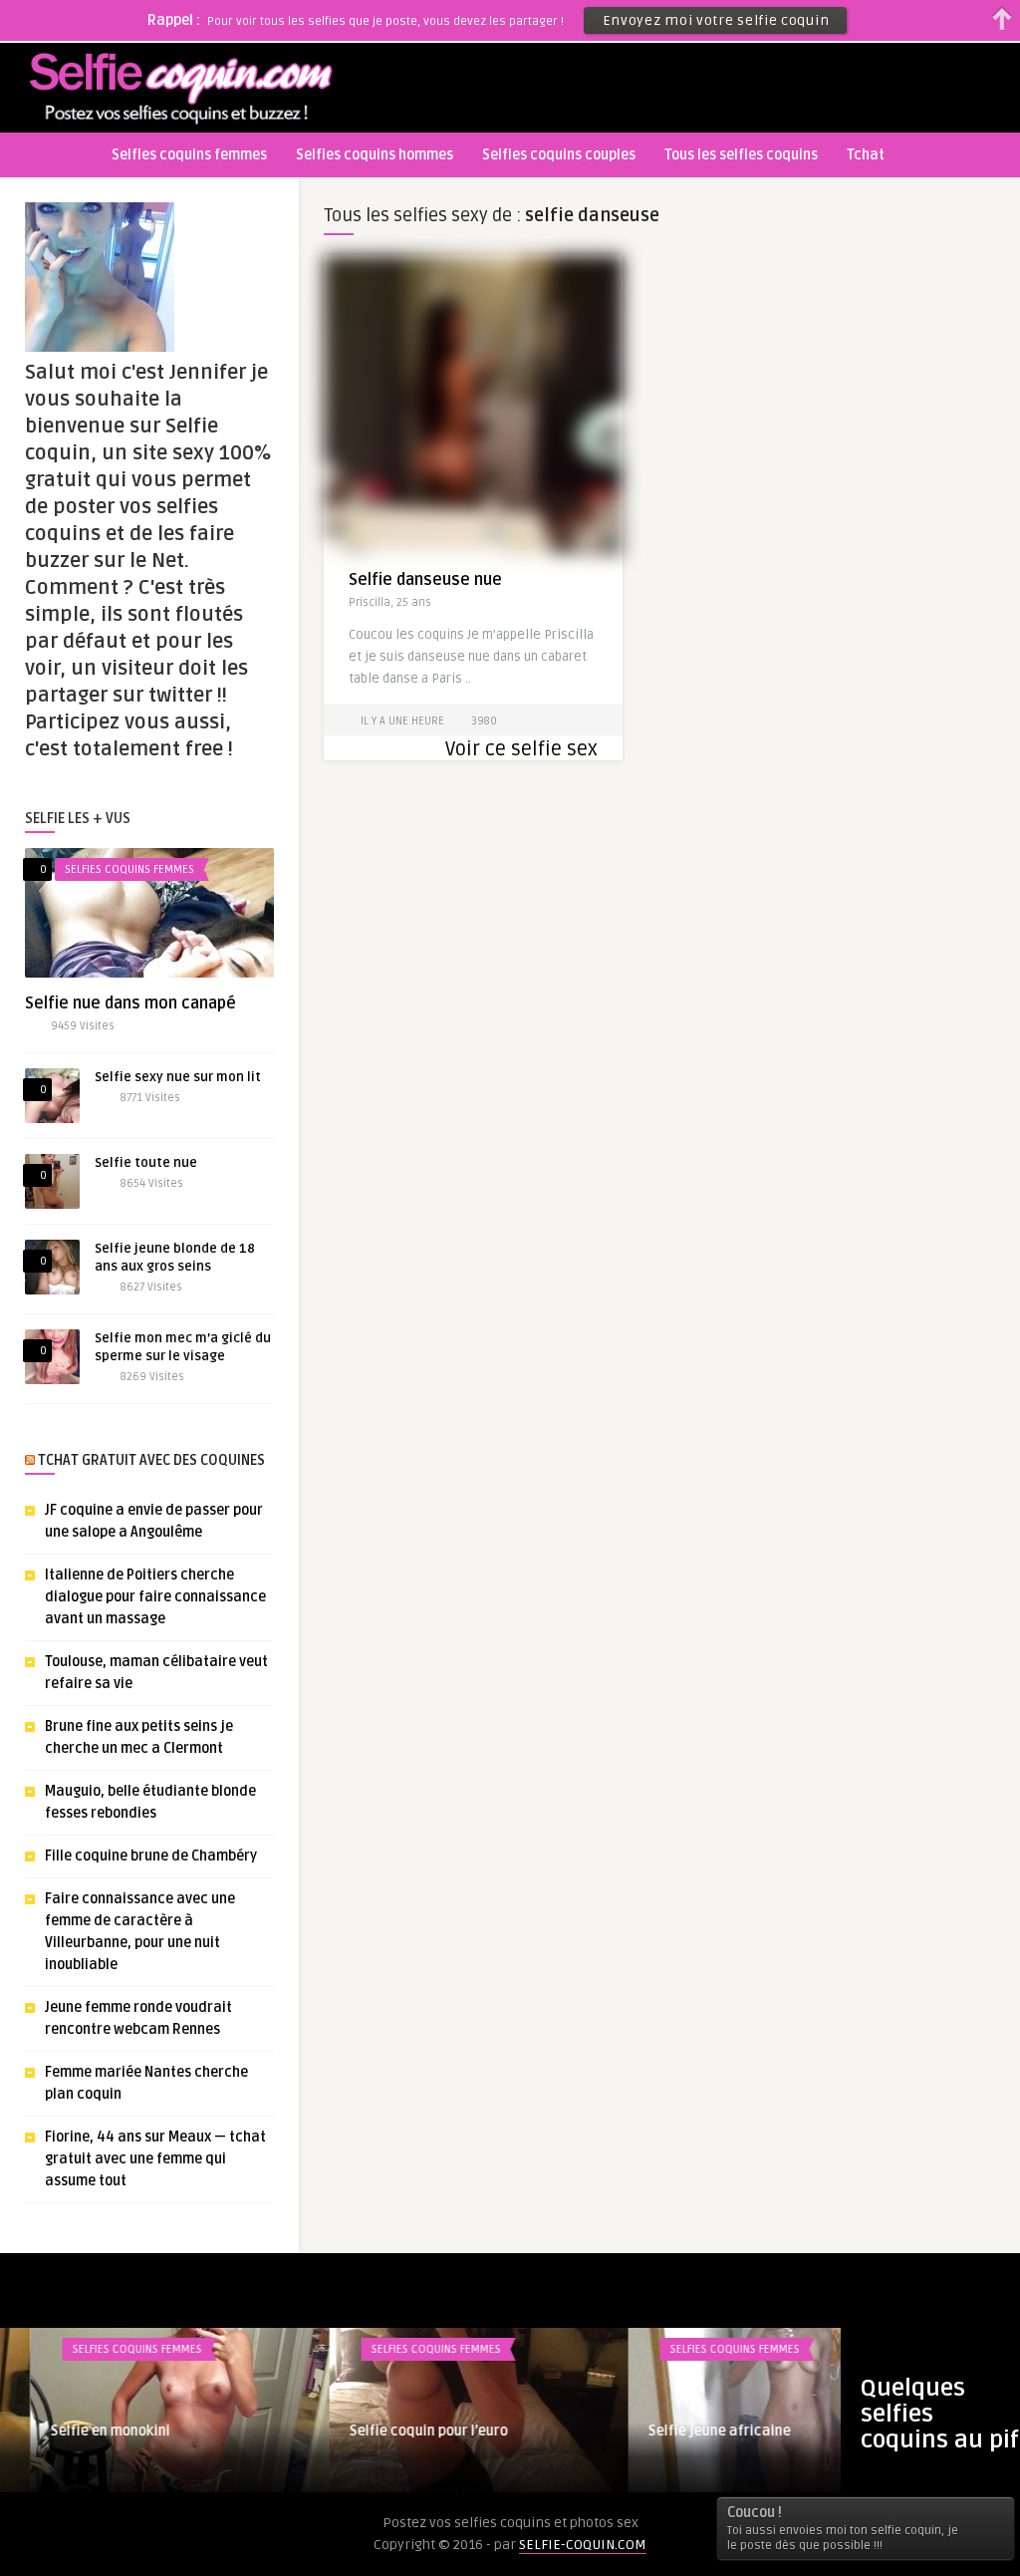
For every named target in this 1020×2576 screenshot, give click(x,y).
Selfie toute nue (146, 1163)
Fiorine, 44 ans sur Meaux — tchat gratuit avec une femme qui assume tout (155, 2159)
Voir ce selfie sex (521, 749)
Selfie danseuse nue (425, 580)
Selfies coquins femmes (189, 155)
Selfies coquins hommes (375, 155)
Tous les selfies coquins (741, 155)
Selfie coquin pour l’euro (398, 2431)
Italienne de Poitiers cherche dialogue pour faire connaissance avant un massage (155, 1597)
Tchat (866, 155)
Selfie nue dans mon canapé (130, 1003)
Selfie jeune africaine (689, 2431)
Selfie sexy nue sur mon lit (178, 1077)
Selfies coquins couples (559, 155)
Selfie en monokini (80, 2431)
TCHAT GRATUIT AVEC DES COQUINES (151, 1460)
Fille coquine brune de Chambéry (151, 1856)
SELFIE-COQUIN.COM (583, 2545)
